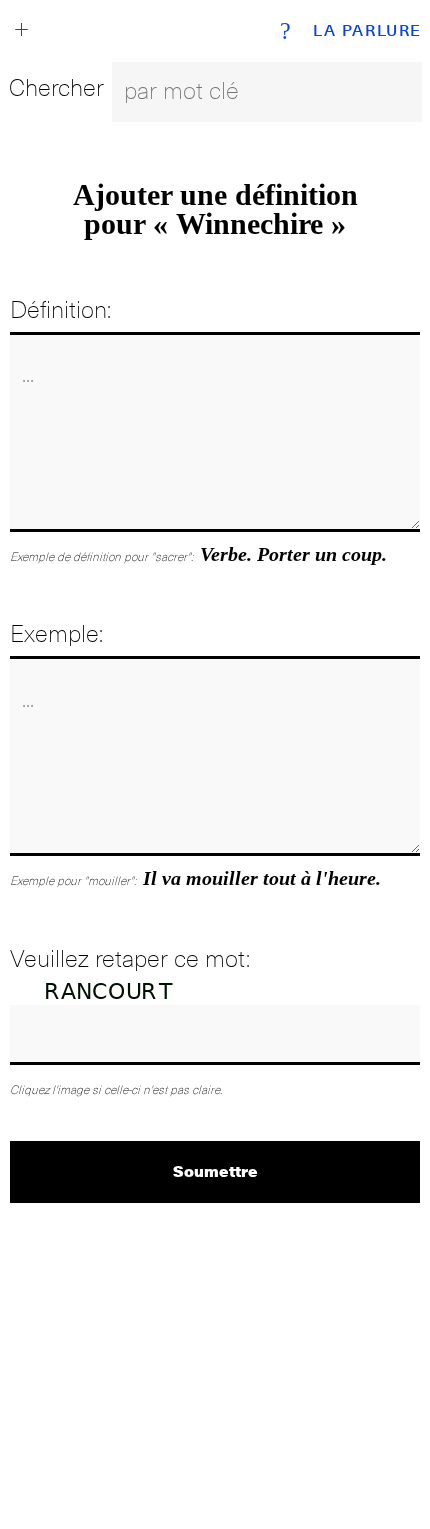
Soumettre (215, 1170)
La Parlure (367, 31)
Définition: (60, 309)
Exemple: (56, 633)
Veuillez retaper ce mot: (130, 958)
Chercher (56, 87)
